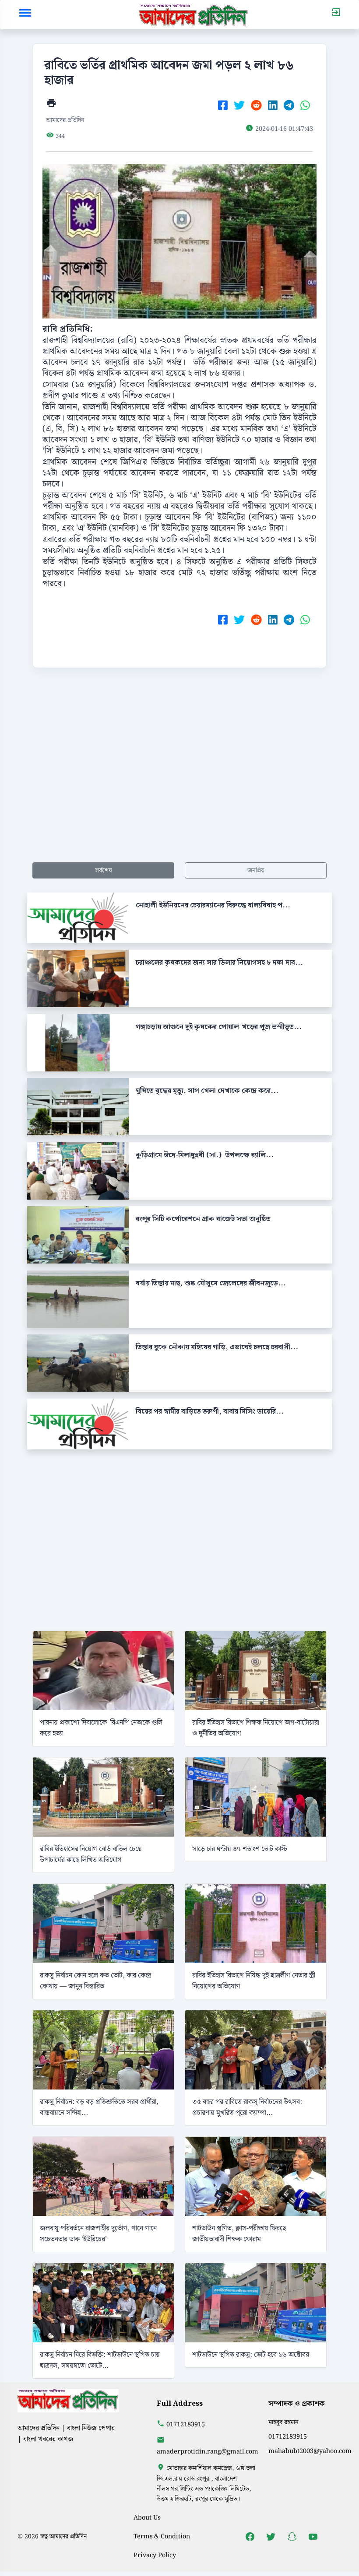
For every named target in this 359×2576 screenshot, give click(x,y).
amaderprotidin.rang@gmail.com (208, 2452)
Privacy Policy (155, 2555)
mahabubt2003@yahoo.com (310, 2451)
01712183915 (186, 2424)
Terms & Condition (162, 2536)
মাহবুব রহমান (283, 2422)
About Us (147, 2518)
